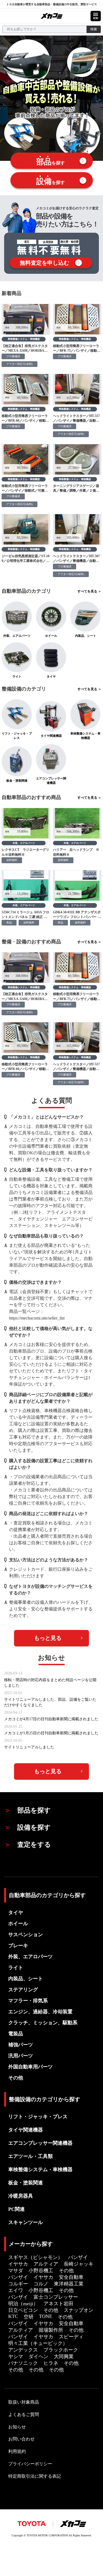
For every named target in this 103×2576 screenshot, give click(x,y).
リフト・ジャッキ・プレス (38, 2117)
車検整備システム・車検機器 (24, 339)
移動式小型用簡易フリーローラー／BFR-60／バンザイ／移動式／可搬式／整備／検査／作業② (25, 419)
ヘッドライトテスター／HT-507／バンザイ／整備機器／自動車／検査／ (76, 559)
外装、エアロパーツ (24, 843)
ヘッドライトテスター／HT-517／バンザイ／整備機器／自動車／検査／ (76, 419)
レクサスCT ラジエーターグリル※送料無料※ (25, 852)
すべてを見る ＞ (89, 591)
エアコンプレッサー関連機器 (40, 2143)
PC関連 (16, 2209)
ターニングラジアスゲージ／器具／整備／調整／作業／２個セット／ (76, 488)
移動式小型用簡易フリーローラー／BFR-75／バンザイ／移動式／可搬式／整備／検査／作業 (77, 349)
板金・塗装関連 (26, 2183)
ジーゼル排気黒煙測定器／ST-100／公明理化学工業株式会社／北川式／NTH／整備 (26, 559)
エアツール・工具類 (30, 2156)
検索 (94, 29)
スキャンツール (26, 2222)
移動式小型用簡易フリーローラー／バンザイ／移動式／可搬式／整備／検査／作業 (25, 488)
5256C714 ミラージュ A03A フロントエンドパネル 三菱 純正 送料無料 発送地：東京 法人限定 (25, 915)
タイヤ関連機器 (26, 2130)
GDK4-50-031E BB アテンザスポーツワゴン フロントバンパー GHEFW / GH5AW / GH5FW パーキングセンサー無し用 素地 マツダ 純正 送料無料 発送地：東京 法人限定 (77, 915)
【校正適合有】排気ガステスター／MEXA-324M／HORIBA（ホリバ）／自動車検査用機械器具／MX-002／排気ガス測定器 (26, 349)
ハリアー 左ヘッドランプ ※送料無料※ (76, 852)
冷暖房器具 (21, 2196)
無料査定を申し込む (44, 263)
